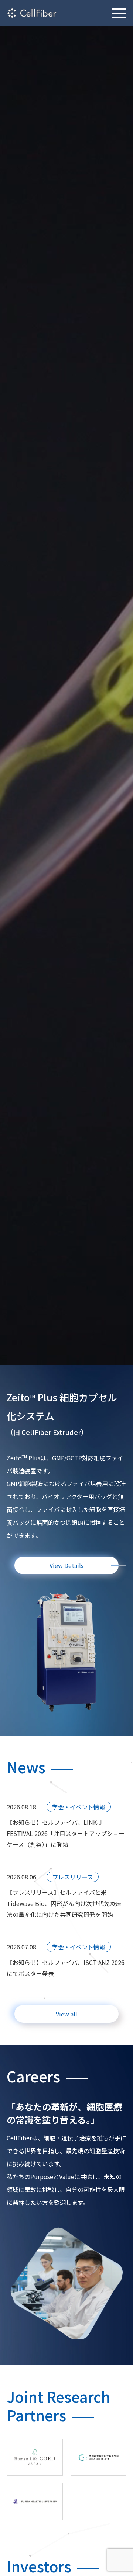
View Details (66, 1565)
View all (66, 2014)
